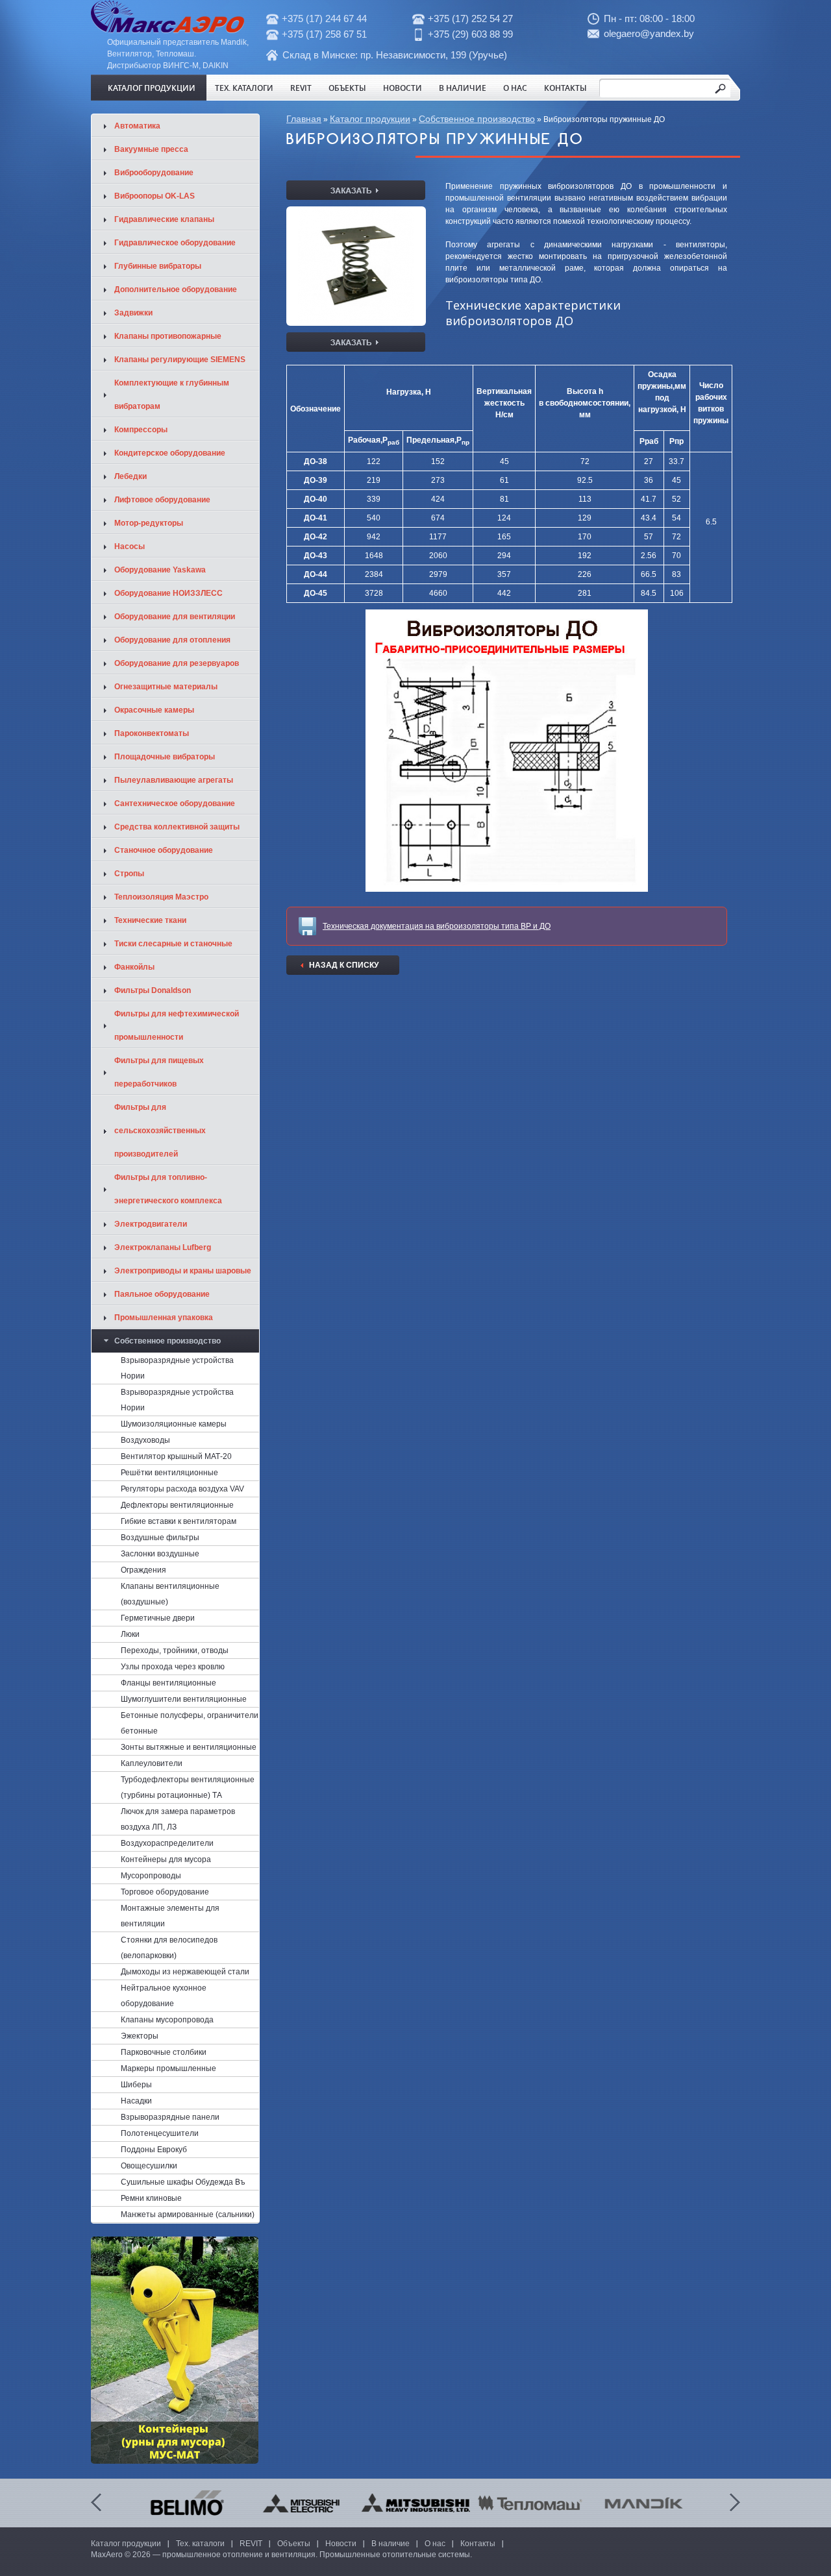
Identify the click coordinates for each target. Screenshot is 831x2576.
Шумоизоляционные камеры (174, 1424)
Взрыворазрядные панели (170, 2117)
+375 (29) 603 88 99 (470, 34)
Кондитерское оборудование (170, 453)
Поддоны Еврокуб (154, 2150)
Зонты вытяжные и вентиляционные (189, 1747)
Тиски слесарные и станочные (173, 944)
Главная (304, 119)
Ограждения (143, 1570)
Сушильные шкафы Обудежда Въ (183, 2182)
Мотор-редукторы (149, 523)
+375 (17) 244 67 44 (324, 18)
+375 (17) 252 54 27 (470, 18)
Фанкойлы (134, 967)
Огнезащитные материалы (166, 687)
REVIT (301, 88)
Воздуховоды (145, 1440)
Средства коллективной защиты (177, 827)
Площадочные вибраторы (165, 757)
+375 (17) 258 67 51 (324, 34)
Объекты (347, 88)
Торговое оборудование (165, 1892)
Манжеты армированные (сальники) (188, 2214)
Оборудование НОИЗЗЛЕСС (168, 593)
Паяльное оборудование (162, 1294)
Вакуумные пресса (151, 149)
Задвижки (133, 313)
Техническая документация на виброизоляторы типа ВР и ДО (437, 926)
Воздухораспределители (167, 1843)
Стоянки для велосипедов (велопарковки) (169, 1948)
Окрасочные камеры (154, 710)
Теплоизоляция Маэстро (161, 897)
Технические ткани (150, 920)
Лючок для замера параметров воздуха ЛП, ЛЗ (178, 1819)
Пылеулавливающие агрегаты (174, 780)
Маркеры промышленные (168, 2068)
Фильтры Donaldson (153, 990)
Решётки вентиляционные (169, 1473)
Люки (130, 1634)
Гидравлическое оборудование (175, 243)
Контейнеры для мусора (166, 1859)
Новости (403, 88)
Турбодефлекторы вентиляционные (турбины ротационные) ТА (188, 1787)
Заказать (356, 190)
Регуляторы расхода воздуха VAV (182, 1489)
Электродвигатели (151, 1224)
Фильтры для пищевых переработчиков (159, 1072)
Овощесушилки (149, 2166)
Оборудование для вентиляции (175, 617)
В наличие (463, 88)
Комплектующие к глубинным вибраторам (172, 395)
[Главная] (167, 31)
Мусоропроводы (151, 1876)
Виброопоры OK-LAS (155, 196)
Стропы (129, 874)
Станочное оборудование (164, 850)
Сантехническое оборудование (175, 803)
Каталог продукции (152, 88)
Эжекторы (140, 2036)
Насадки (136, 2101)
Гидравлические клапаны (164, 219)
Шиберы (136, 2085)
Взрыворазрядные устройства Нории (177, 1368)
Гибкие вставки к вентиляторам (179, 1521)
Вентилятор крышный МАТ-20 (176, 1456)
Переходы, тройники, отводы (175, 1650)
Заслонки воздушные (160, 1554)
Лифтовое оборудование (162, 500)
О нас (515, 88)
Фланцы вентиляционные (168, 1683)
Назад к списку (344, 965)
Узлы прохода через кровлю (173, 1667)
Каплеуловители (152, 1763)
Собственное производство (477, 119)
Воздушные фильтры (160, 1538)
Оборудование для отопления (172, 640)
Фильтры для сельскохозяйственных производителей (160, 1131)
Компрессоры (141, 430)
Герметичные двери (158, 1618)
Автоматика (137, 126)
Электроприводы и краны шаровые (183, 1271)
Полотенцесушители (160, 2133)
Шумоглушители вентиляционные (184, 1699)
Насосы (130, 546)
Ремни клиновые (151, 2198)
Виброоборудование (154, 173)
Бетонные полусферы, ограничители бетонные (190, 1723)
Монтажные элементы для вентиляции (170, 1916)
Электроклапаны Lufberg (163, 1247)
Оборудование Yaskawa (160, 570)
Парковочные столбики (164, 2052)
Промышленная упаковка (164, 1318)
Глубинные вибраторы (158, 266)
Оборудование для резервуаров (177, 663)
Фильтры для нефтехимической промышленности (177, 1025)
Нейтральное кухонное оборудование (164, 1996)
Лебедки (130, 476)
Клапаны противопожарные (168, 336)
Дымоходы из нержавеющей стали (185, 1972)
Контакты (565, 88)
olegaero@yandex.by (649, 33)
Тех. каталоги (244, 88)
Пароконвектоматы (152, 733)
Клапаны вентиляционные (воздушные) (170, 1594)
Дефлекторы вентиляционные (177, 1505)
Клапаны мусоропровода (167, 2020)
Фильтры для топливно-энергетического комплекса (168, 1189)
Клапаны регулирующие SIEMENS (180, 360)
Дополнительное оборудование (176, 289)
